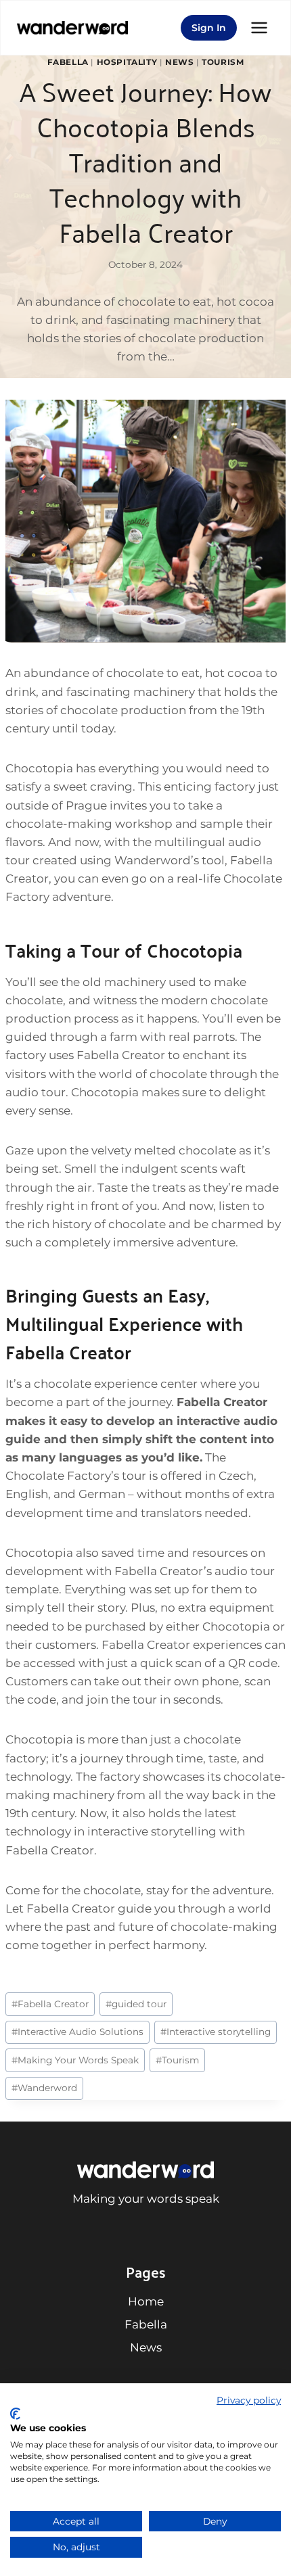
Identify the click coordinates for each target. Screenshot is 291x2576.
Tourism (223, 62)
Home (146, 2301)
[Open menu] (259, 27)
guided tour (136, 2004)
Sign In (209, 28)
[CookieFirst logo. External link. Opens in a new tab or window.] (15, 2414)
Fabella (68, 62)
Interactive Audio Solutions (77, 2032)
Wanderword (44, 2088)
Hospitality (127, 62)
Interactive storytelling (216, 2032)
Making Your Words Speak (75, 2060)
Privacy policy (249, 2400)
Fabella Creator (50, 2004)
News (179, 62)
